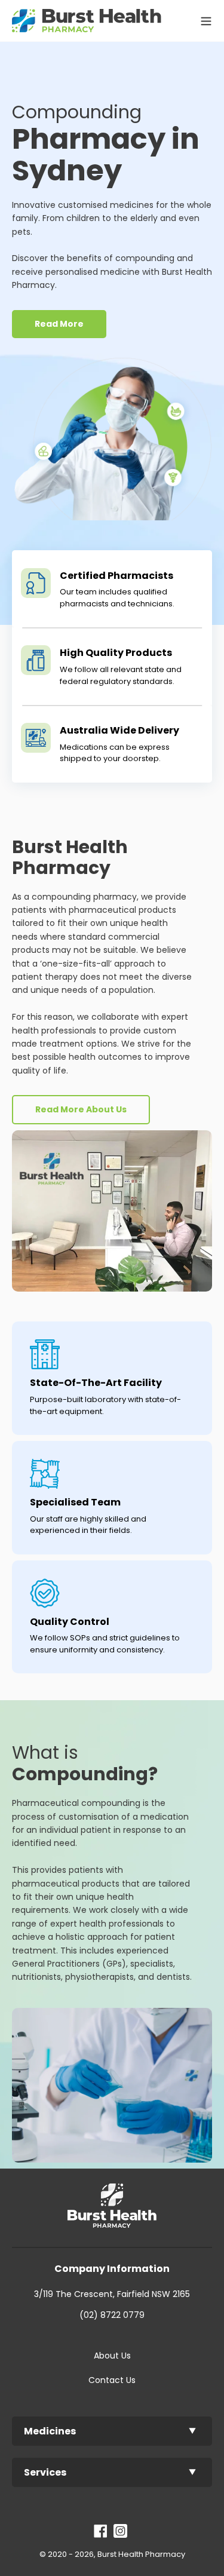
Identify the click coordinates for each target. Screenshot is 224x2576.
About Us (112, 2356)
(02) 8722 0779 (112, 2315)
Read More (59, 324)
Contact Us (112, 2380)
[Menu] (203, 20)
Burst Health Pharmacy (141, 2554)
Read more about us (81, 1109)
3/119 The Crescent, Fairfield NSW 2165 (112, 2294)
